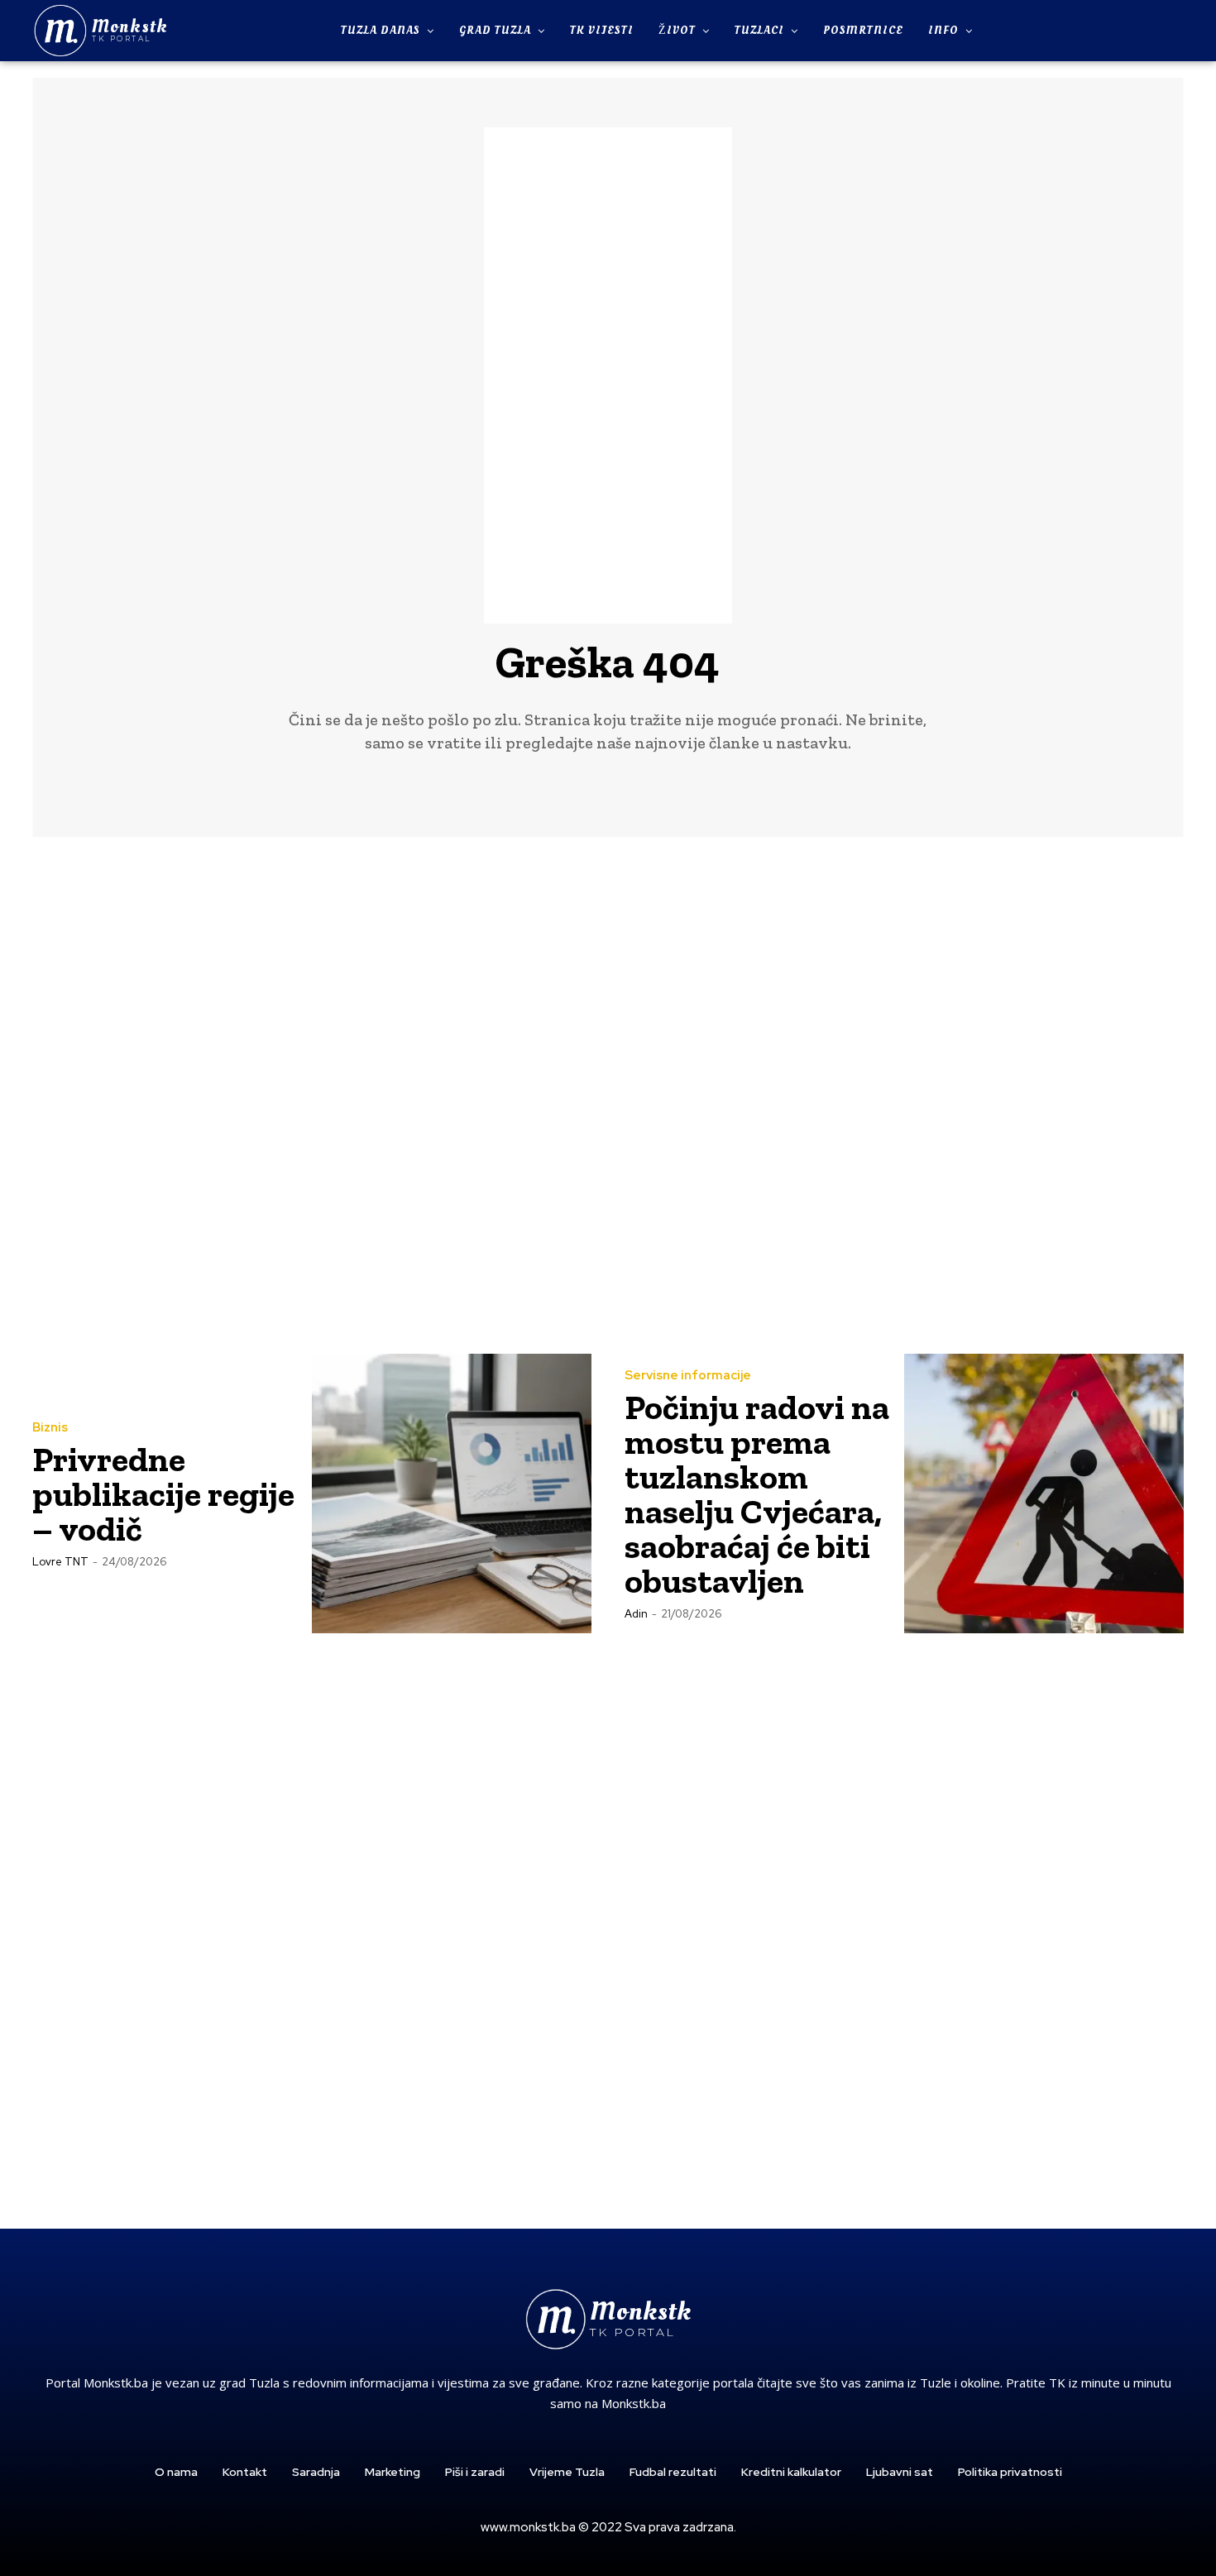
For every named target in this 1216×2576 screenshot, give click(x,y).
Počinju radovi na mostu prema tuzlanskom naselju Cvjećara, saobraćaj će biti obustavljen (757, 1494)
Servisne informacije (688, 1376)
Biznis (50, 1428)
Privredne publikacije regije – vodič (163, 1494)
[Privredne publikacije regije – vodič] (452, 1494)
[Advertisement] (608, 375)
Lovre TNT (60, 1562)
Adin (636, 1614)
